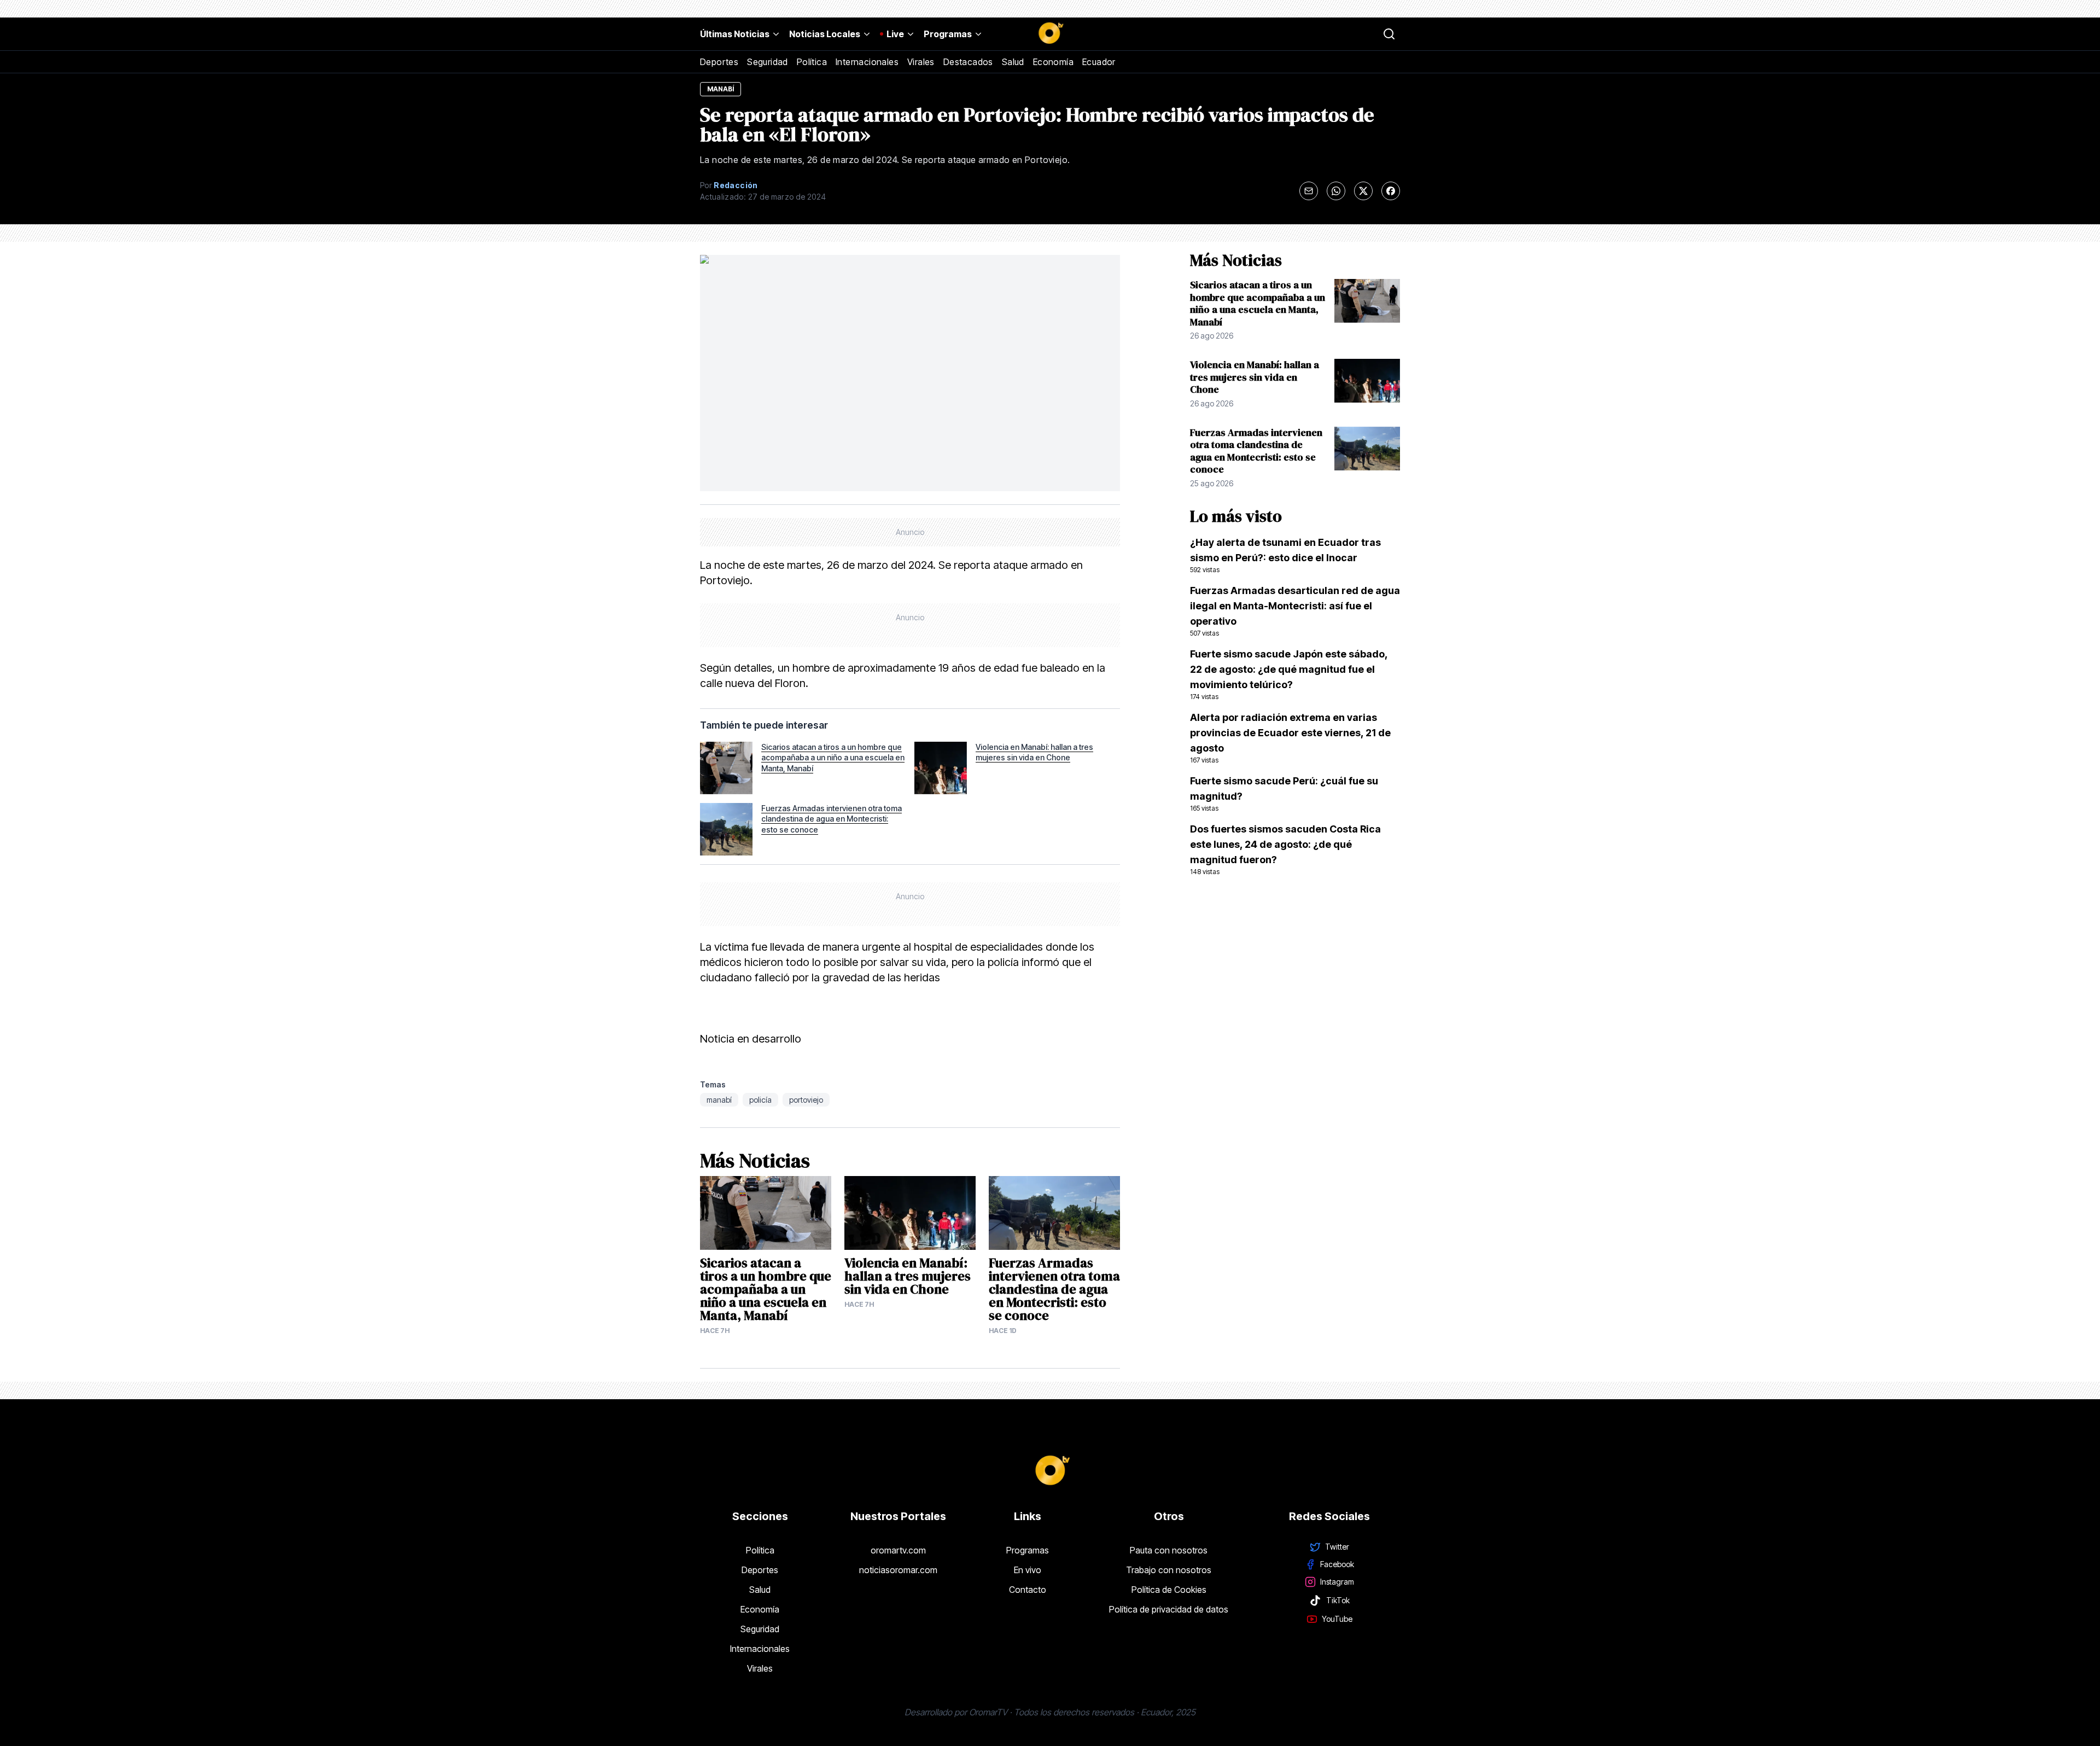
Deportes (719, 62)
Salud (1013, 62)
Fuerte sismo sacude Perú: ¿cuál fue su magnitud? (1284, 794)
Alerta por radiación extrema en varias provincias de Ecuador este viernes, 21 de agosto (1290, 738)
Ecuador (1099, 62)
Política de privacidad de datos (1169, 1609)
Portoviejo (806, 1100)
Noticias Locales (825, 34)
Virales (921, 62)
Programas (948, 34)
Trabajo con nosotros (1169, 1570)
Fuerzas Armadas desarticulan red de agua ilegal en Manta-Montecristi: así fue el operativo (1295, 611)
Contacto (1028, 1590)
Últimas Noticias (735, 34)
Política (812, 62)
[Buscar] (1389, 34)
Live (895, 34)
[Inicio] (1050, 34)
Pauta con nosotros (1169, 1550)
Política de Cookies (1169, 1590)
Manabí (719, 1100)
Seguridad (768, 62)
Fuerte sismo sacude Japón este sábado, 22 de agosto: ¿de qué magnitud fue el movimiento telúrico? (1289, 674)
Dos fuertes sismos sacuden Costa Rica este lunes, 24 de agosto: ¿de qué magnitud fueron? (1285, 849)
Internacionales (867, 62)
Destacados (968, 62)
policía (760, 1100)
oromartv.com (898, 1550)
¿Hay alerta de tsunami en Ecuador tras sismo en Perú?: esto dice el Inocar (1285, 555)
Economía (1053, 62)
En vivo (1028, 1570)
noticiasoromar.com (898, 1570)
